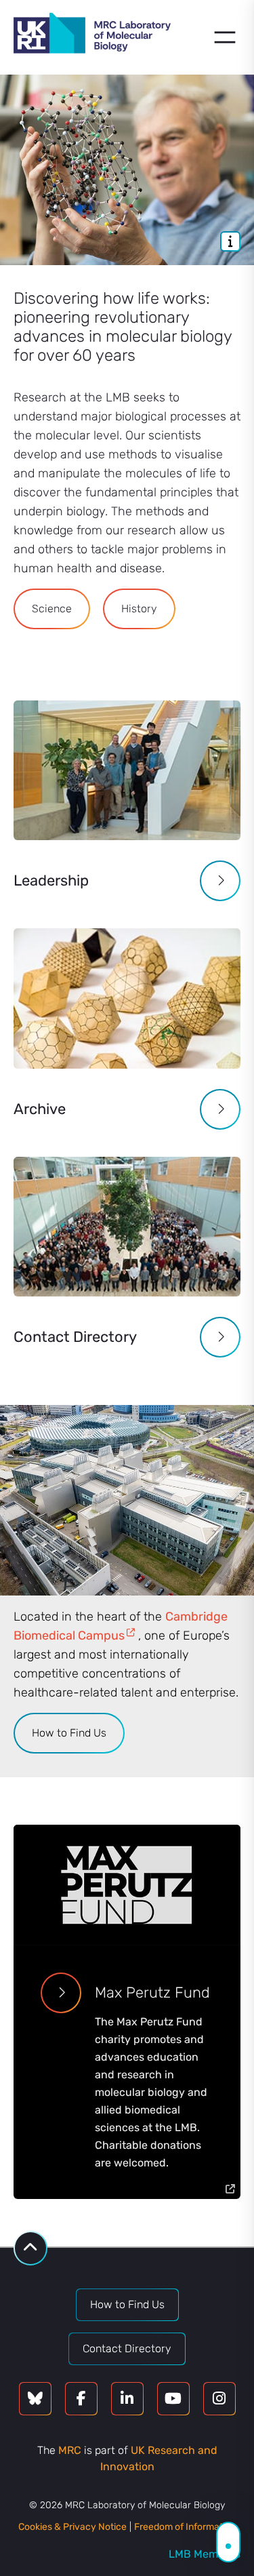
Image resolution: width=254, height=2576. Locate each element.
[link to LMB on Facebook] (81, 2399)
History (139, 609)
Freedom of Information (185, 2527)
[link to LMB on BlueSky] (35, 2399)
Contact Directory (127, 2349)
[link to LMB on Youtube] (173, 2399)
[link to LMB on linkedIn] (127, 2399)
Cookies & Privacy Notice (72, 2527)
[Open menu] (225, 37)
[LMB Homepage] (92, 35)
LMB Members (205, 2554)
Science (52, 609)
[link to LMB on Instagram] (219, 2399)
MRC (70, 2450)
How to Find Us (69, 1733)
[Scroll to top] (30, 2248)
